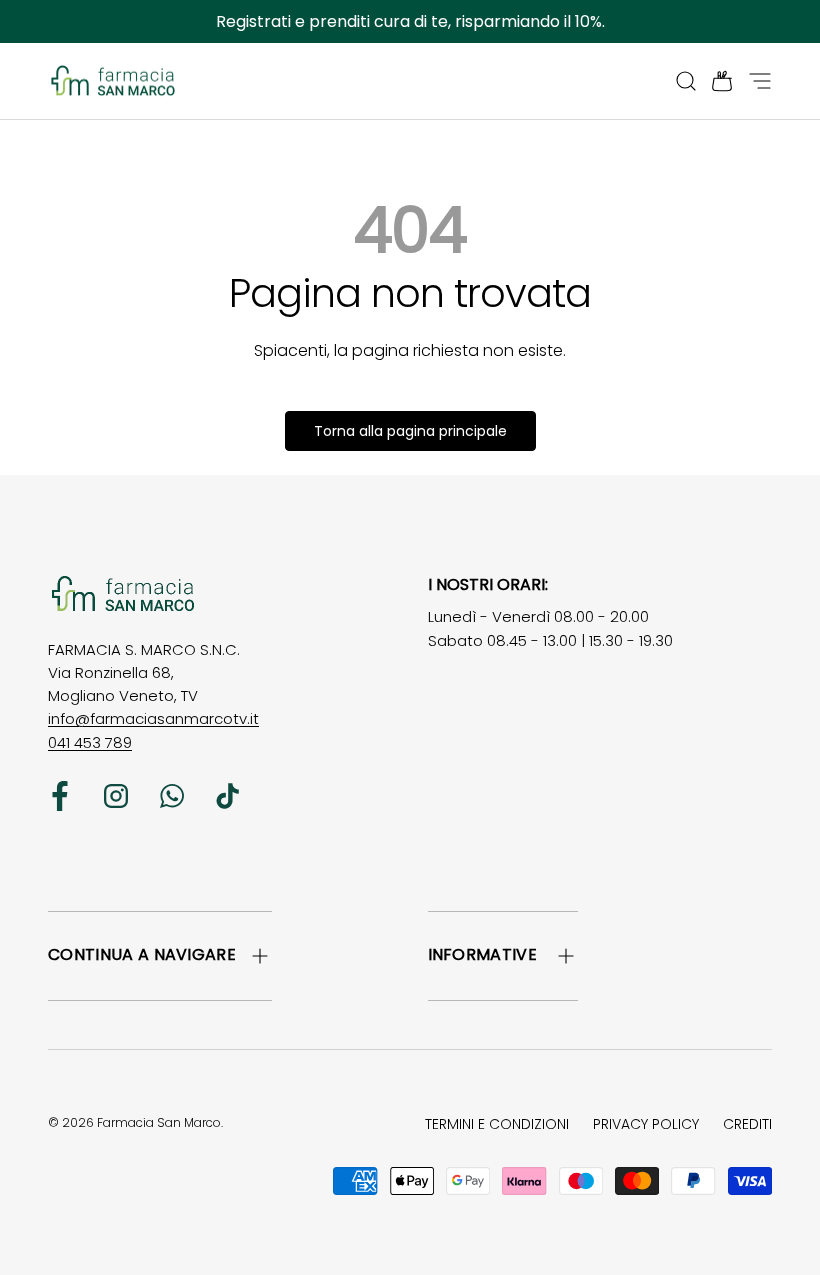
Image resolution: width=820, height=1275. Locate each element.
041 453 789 (90, 742)
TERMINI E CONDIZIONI (497, 1124)
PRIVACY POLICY (646, 1124)
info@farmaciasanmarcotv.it (153, 718)
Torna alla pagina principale (410, 431)
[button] (716, 81)
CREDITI (747, 1124)
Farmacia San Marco (159, 1122)
